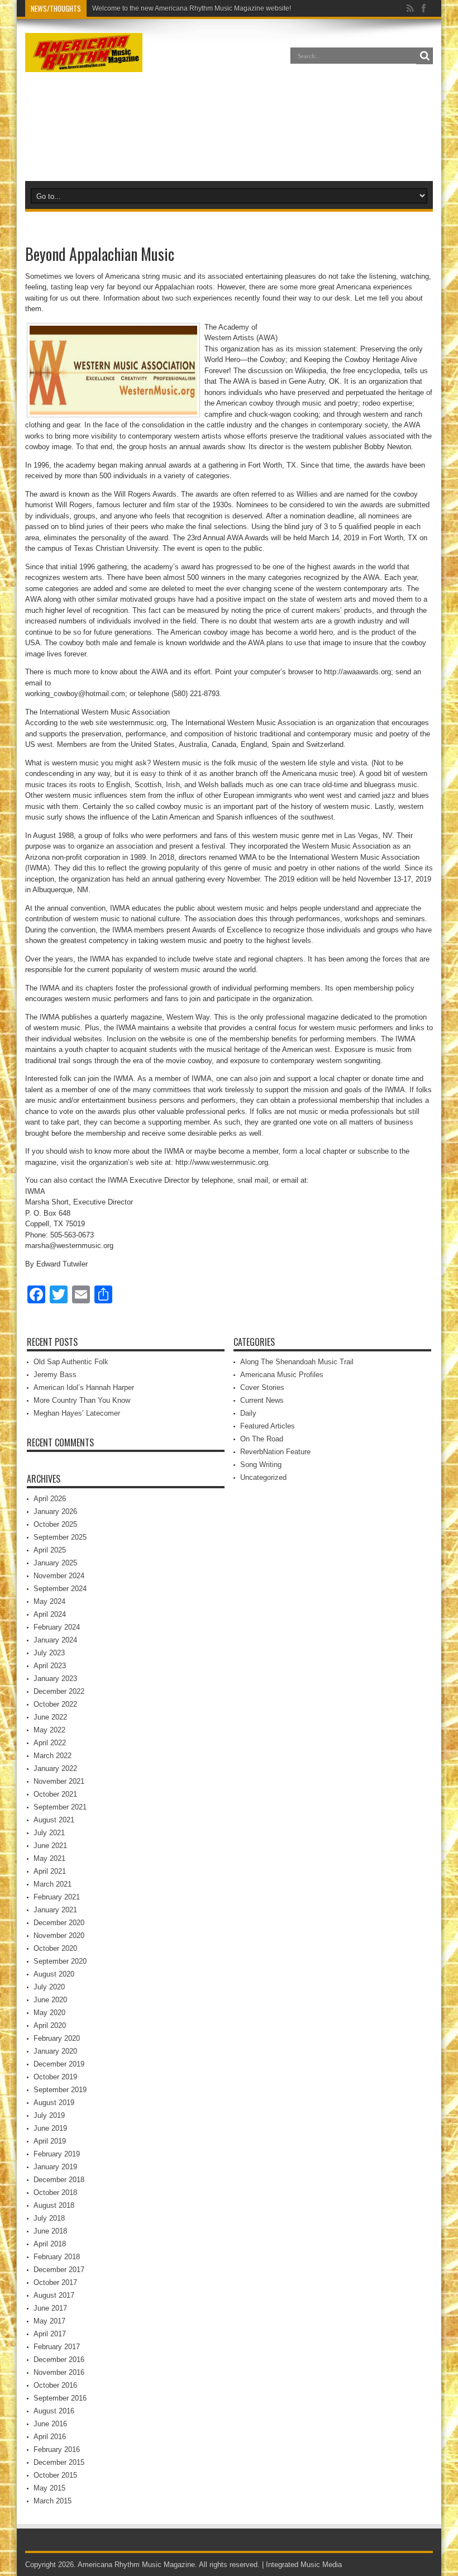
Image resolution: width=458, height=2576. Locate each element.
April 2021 (50, 1871)
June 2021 (50, 1846)
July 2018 (49, 2218)
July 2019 (49, 2115)
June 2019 (50, 2128)
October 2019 (55, 2077)
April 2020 (50, 2025)
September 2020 (60, 1961)
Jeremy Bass (55, 1375)
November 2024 (59, 1576)
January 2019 (55, 2167)
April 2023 (50, 1666)
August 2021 (54, 1820)
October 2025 (55, 1524)
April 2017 (50, 2334)
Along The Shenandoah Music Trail (297, 1362)
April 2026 (50, 1499)
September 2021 (60, 1807)
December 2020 (59, 1923)
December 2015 (59, 2462)
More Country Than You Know (82, 1400)
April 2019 (50, 2141)
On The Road (262, 1439)
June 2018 (50, 2231)
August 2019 (54, 2103)
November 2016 (59, 2372)
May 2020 (49, 2013)
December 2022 (59, 1691)
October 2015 (55, 2475)
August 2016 (54, 2411)
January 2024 (55, 1640)
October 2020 (55, 1948)
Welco (102, 8)
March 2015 (53, 2501)
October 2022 (55, 1704)
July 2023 (49, 1653)
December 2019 (59, 2064)
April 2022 (50, 1743)
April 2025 (50, 1550)
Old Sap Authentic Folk (71, 1362)
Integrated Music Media (304, 2565)
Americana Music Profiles (282, 1375)
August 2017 (54, 2295)
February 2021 (57, 1897)
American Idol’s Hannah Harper (84, 1387)
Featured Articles (268, 1426)
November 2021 (59, 1781)
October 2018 (55, 2192)
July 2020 (49, 1987)
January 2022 (55, 1768)
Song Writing (261, 1465)
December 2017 (59, 2270)
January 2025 (55, 1563)
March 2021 (53, 1884)
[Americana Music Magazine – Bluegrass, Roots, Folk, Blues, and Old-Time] (84, 64)
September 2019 (60, 2090)
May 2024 (49, 1601)
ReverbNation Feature (275, 1452)
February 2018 (57, 2257)
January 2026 (55, 1511)
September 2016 (60, 2398)
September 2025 (60, 1537)
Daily (248, 1413)
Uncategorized (263, 1477)
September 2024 (60, 1589)
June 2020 (50, 2000)
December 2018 (59, 2180)
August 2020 (54, 1974)
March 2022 (53, 1756)
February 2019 (57, 2154)
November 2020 (59, 1935)
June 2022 (50, 1717)
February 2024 (57, 1627)
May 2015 (49, 2488)
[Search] (424, 56)
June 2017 (50, 2308)
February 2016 (57, 2449)
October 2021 (55, 1794)
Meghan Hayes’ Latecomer (77, 1413)
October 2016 (55, 2385)
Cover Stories (262, 1387)
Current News (262, 1400)
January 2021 (55, 1910)
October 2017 (55, 2282)
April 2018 (50, 2244)
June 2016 (50, 2424)
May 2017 (49, 2321)
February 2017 (57, 2347)
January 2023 (55, 1679)
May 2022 (49, 1730)
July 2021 (49, 1833)
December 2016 (59, 2360)
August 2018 (54, 2205)
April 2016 (50, 2437)
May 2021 (49, 1858)
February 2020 (57, 2038)
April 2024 (50, 1614)
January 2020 (55, 2051)
